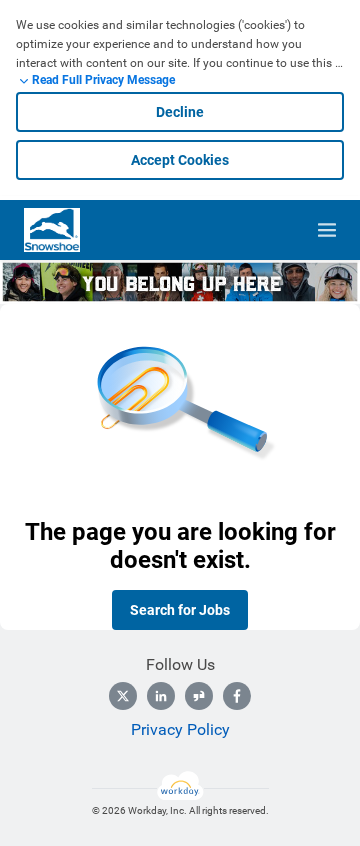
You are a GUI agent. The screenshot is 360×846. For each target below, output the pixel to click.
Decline (180, 112)
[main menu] (327, 230)
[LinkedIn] (161, 696)
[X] (123, 696)
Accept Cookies (180, 160)
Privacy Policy (180, 729)
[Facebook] (237, 696)
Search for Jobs (180, 610)
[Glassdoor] (199, 696)
